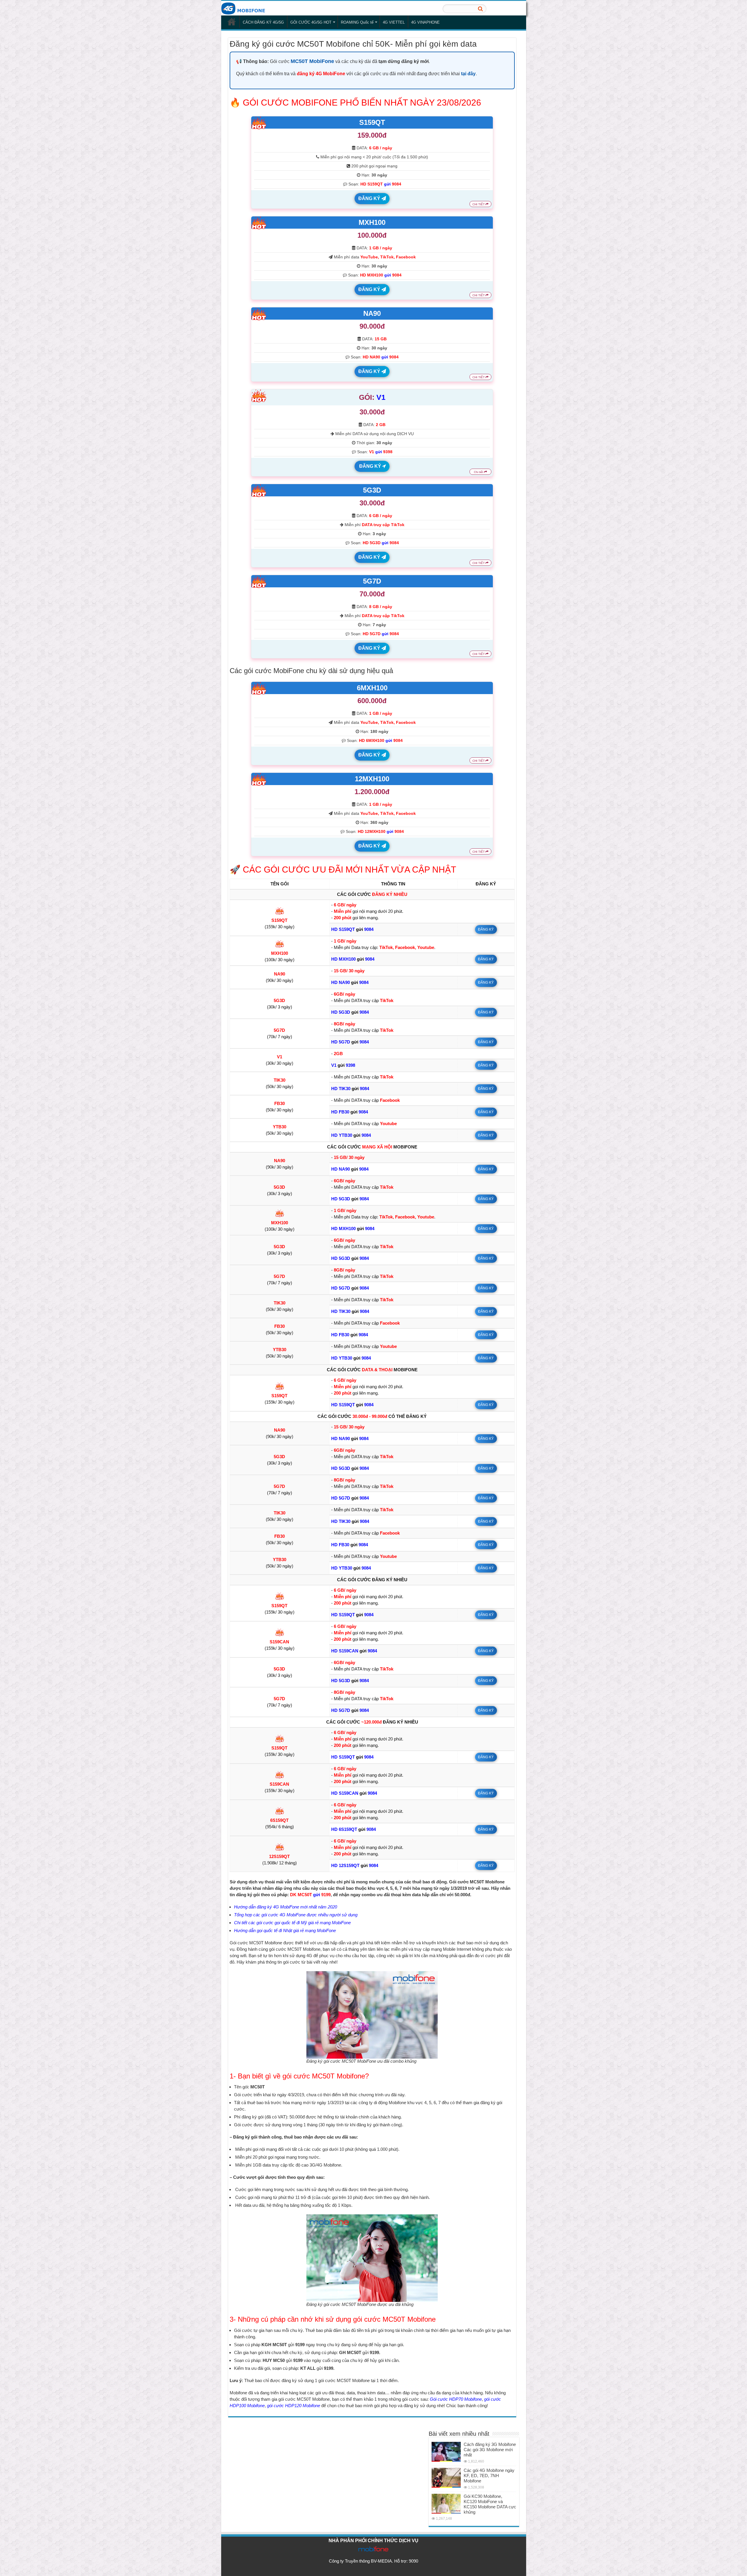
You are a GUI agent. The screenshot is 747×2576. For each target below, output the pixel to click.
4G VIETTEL (394, 22)
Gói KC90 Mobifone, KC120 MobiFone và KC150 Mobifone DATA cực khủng (490, 2504)
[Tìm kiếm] (480, 9)
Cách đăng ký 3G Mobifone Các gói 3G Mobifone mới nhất (490, 2450)
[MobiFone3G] (245, 8)
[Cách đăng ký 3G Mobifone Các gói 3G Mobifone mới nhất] (446, 2452)
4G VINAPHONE (425, 22)
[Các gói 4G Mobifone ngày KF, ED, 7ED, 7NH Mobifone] (446, 2478)
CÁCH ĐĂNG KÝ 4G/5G (263, 22)
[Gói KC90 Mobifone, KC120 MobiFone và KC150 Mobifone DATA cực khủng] (446, 2504)
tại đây (468, 74)
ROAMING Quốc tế (357, 22)
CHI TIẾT (479, 204)
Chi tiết (479, 472)
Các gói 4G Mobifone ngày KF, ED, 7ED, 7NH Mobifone (489, 2476)
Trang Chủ (232, 22)
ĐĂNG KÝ (370, 198)
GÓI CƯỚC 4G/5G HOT (311, 22)
